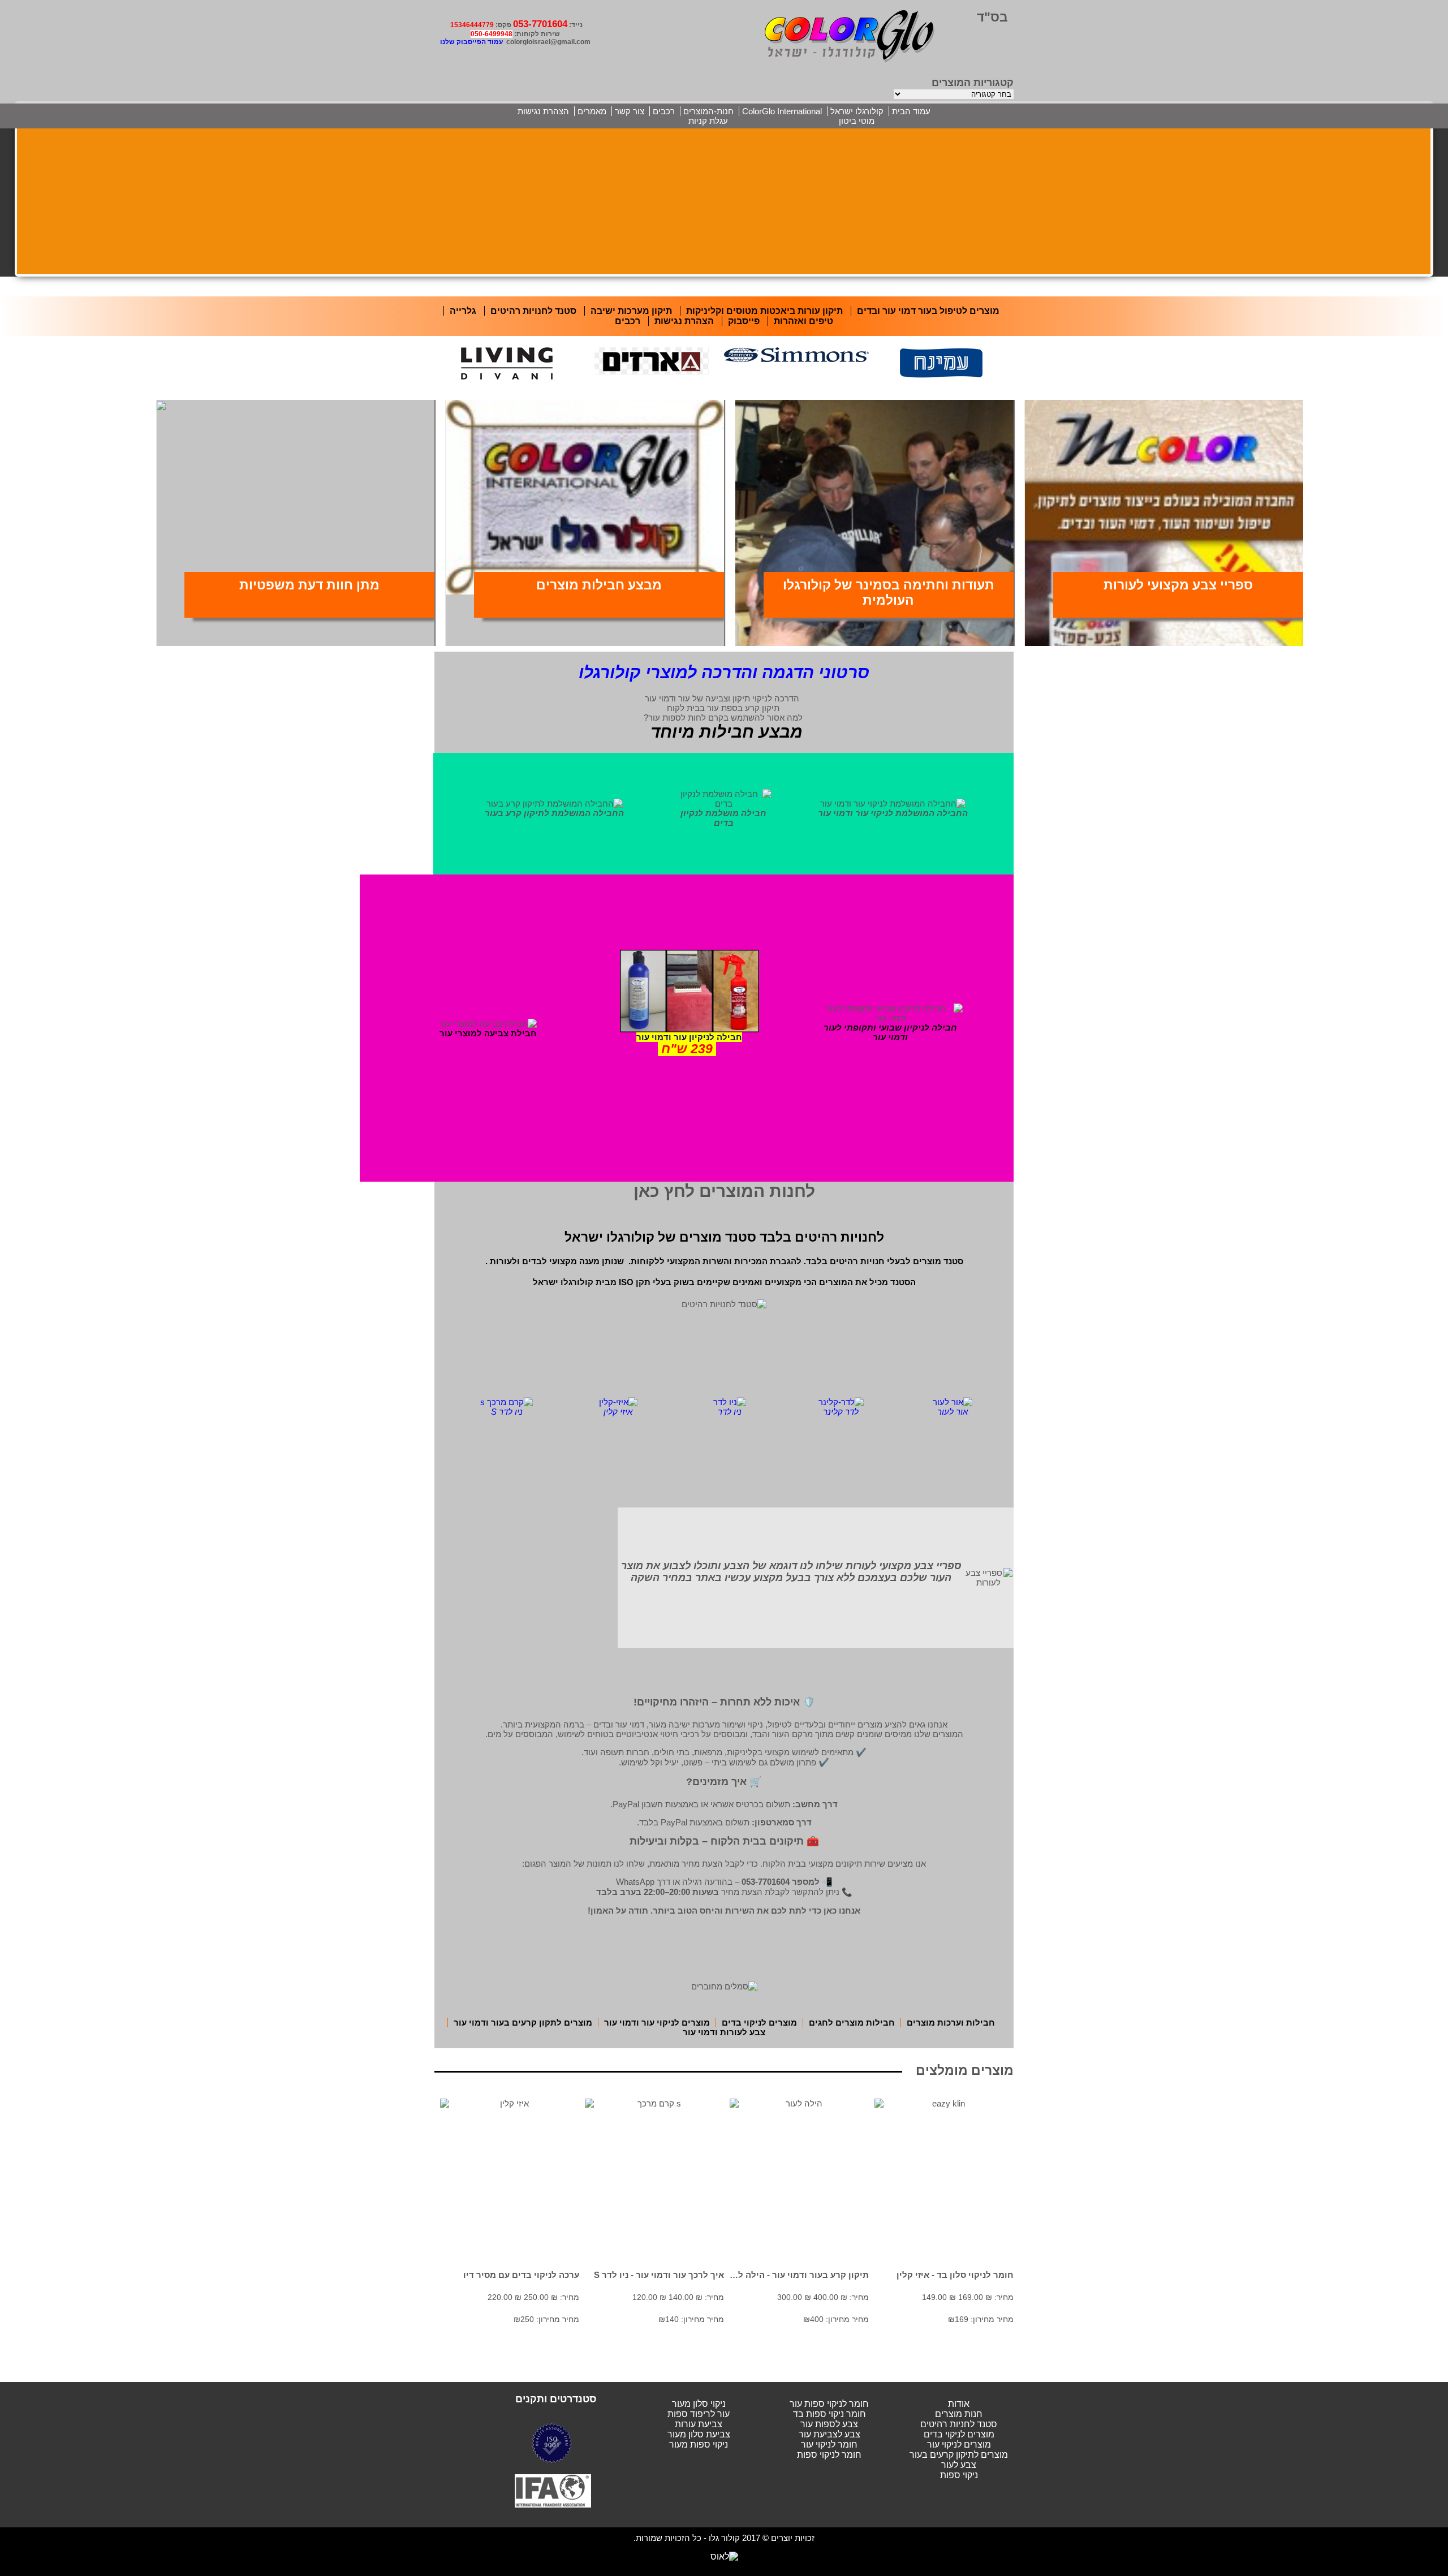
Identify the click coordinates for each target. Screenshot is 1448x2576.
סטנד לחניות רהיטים (959, 2424)
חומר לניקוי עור (829, 2444)
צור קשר (630, 111)
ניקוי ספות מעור (699, 2444)
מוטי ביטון (857, 121)
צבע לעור (959, 2465)
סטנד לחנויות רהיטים (533, 311)
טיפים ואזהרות (803, 321)
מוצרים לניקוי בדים (959, 2434)
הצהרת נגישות (543, 111)
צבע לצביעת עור (829, 2434)
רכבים (664, 111)
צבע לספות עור (829, 2424)
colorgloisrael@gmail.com (548, 42)
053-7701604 (540, 24)
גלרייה (463, 311)
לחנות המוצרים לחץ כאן (724, 1191)
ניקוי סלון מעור (699, 2404)
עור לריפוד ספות (699, 2414)
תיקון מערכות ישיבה (631, 311)
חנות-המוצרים (708, 111)
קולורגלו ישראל (857, 111)
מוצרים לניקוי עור (959, 2444)
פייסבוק (744, 321)
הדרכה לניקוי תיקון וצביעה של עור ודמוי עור (722, 698)
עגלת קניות (708, 121)
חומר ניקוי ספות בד (829, 2414)
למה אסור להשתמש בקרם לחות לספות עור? (723, 718)
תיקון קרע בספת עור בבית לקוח (723, 708)
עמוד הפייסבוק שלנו (471, 42)
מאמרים (592, 111)
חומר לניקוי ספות (829, 2455)
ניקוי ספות (959, 2475)
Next (1007, 377)
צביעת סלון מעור (699, 2434)
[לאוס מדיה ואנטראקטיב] (724, 2556)
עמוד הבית (911, 111)
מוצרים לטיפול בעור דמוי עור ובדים (928, 311)
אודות (959, 2404)
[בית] (850, 35)
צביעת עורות (699, 2424)
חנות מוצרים (959, 2414)
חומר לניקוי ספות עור (829, 2404)
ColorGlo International (782, 111)
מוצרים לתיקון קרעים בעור (959, 2455)
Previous (441, 377)
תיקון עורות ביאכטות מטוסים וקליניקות (764, 311)
